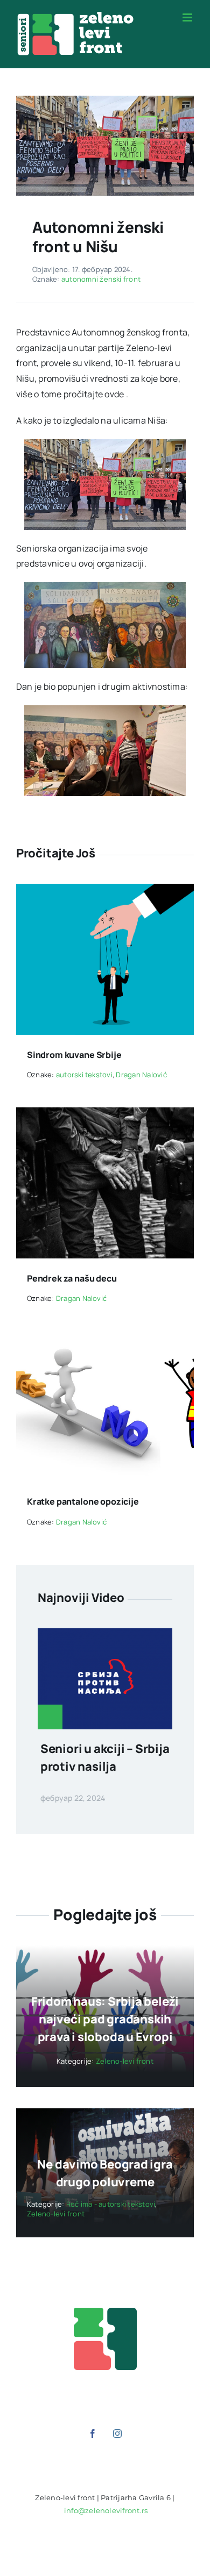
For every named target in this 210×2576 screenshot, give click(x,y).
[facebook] (93, 2434)
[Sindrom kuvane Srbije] (105, 891)
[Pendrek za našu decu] (105, 1115)
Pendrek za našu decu (72, 1278)
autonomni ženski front (101, 279)
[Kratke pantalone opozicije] (105, 1339)
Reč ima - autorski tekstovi (111, 2204)
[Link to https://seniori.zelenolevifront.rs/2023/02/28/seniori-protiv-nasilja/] (50, 1717)
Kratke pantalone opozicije (83, 1501)
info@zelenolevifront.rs (106, 2510)
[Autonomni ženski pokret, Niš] (105, 100)
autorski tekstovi (84, 1075)
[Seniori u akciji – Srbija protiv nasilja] (105, 1636)
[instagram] (117, 2434)
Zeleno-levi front (125, 2061)
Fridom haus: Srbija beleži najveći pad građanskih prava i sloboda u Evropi (105, 2019)
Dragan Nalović (141, 1075)
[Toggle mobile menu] (188, 17)
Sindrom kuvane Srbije (74, 1055)
